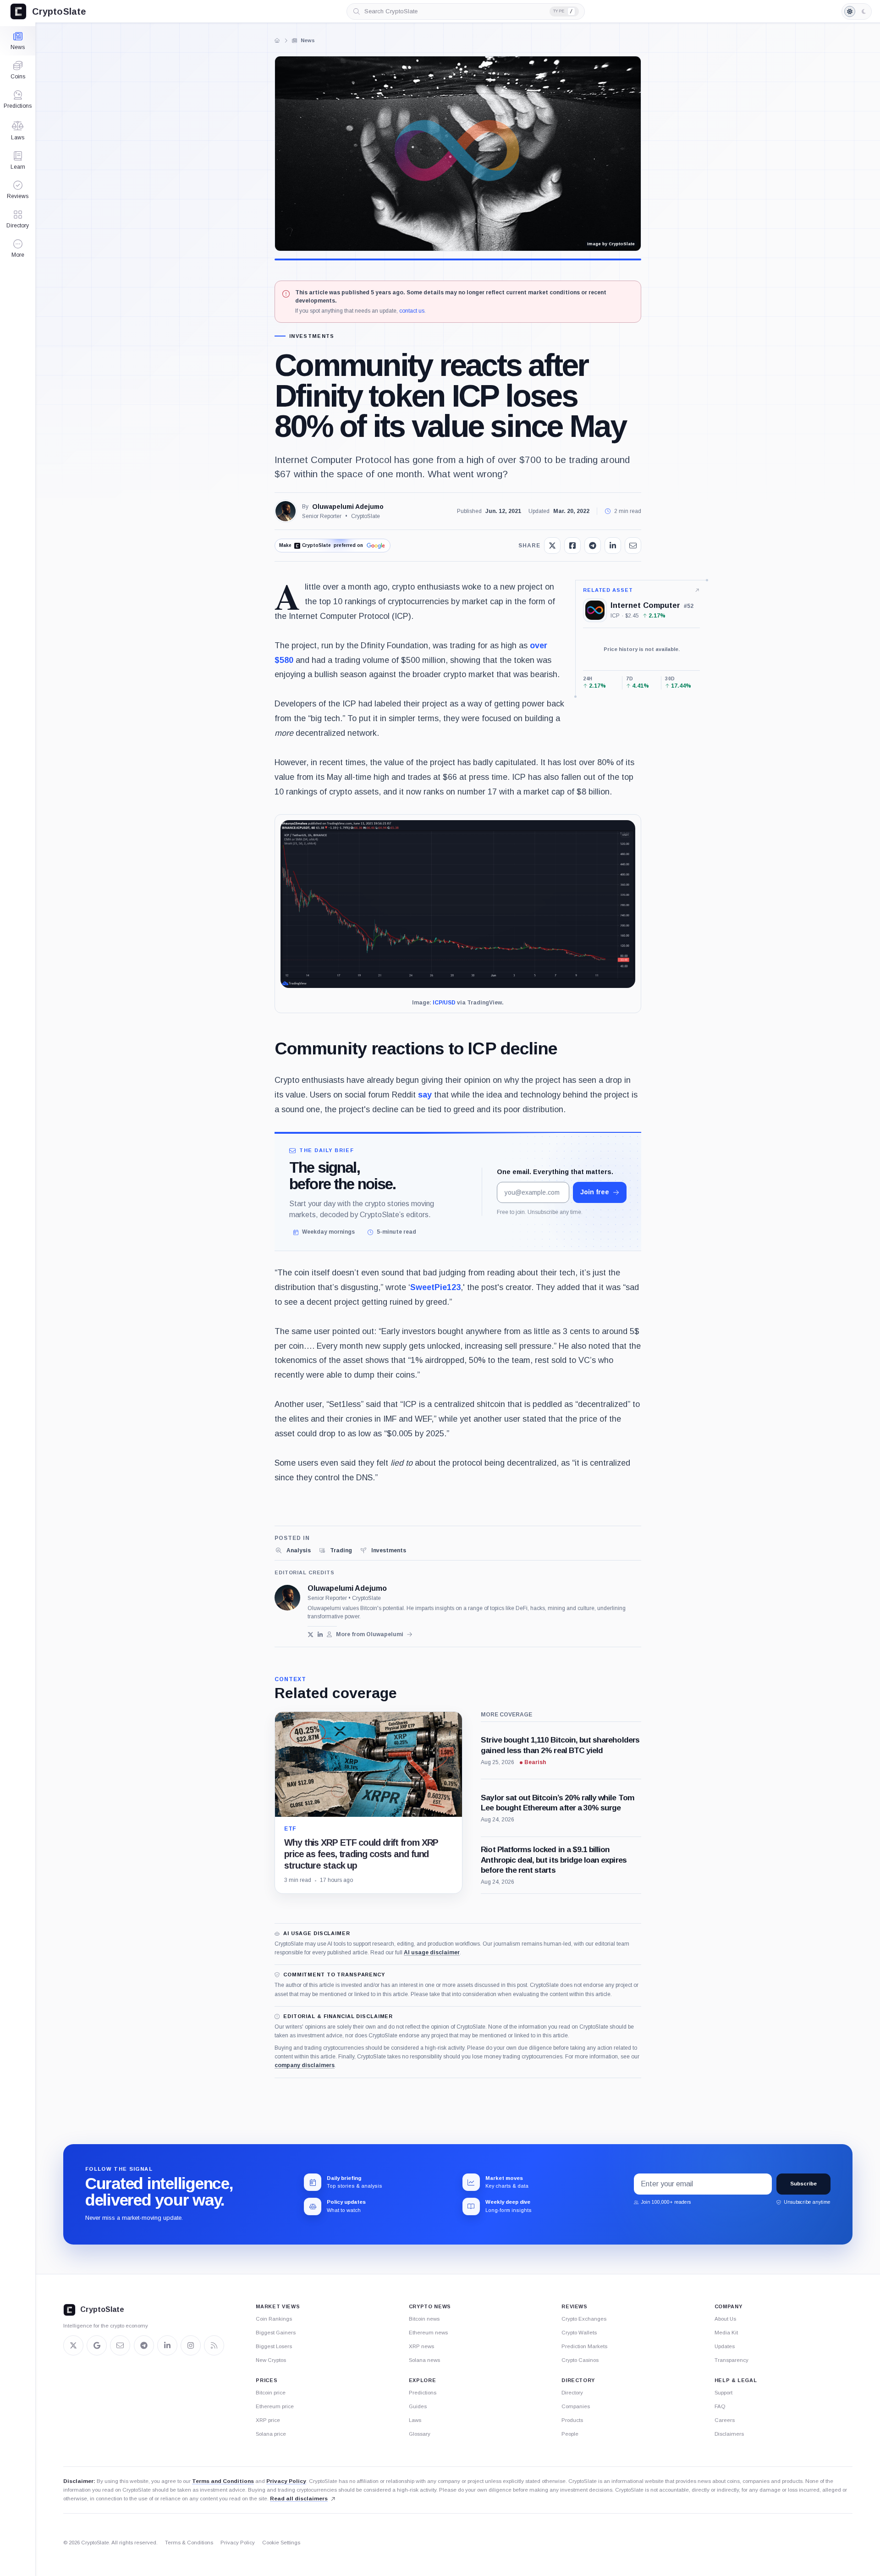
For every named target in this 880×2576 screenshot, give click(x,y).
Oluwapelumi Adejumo (348, 507)
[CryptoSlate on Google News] (97, 2345)
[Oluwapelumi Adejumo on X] (311, 1635)
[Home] (277, 40)
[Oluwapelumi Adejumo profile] (287, 1598)
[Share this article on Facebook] (572, 546)
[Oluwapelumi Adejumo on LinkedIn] (320, 1635)
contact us (412, 311)
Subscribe (803, 2184)
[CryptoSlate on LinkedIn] (167, 2345)
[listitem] (293, 1550)
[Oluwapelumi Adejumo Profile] (286, 511)
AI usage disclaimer (432, 1953)
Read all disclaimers (299, 2499)
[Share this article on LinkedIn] (613, 546)
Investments (312, 336)
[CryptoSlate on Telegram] (144, 2345)
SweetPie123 (435, 1287)
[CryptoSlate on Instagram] (191, 2345)
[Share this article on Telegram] (593, 546)
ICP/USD (444, 1003)
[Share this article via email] (633, 546)
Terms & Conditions (189, 2543)
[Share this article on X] (552, 546)
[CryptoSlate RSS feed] (214, 2345)
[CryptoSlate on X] (73, 2345)
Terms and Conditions (223, 2481)
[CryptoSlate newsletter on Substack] (120, 2345)
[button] (18, 248)
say (425, 1095)
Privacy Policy (286, 2481)
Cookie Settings (281, 2543)
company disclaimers (305, 2065)
